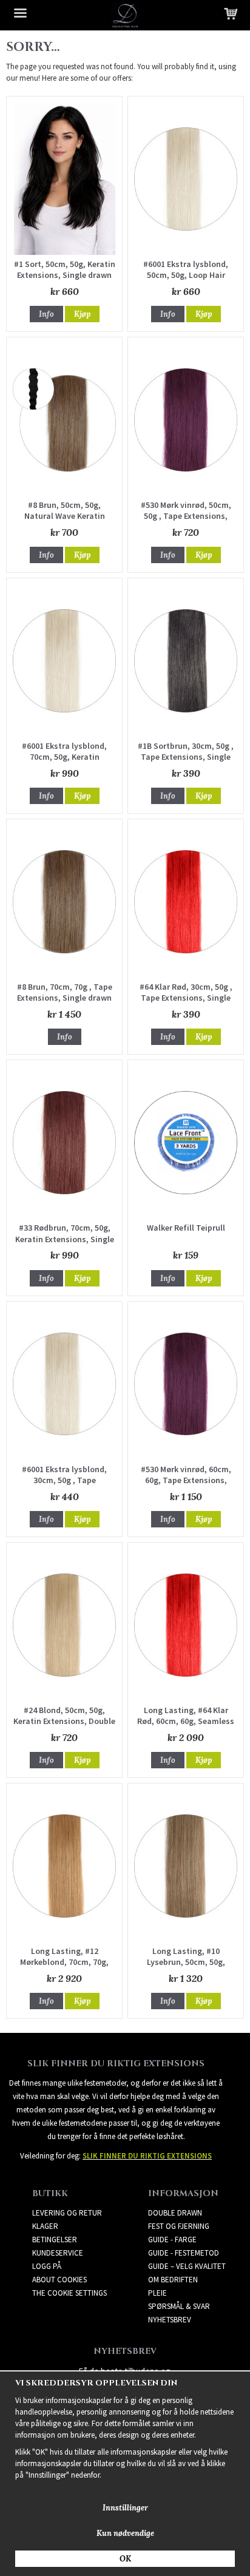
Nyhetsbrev (170, 2320)
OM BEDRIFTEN (173, 2280)
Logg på (47, 2266)
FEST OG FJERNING (179, 2226)
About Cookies (59, 2280)
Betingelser (55, 2240)
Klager (45, 2226)
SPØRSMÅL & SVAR (179, 2306)
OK (125, 2559)
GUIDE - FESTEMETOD (184, 2253)
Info (46, 314)
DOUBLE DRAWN (175, 2213)
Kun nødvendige (125, 2533)
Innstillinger (125, 2508)
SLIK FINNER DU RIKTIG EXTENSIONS (147, 2156)
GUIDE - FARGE (172, 2240)
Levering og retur (67, 2213)
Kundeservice (58, 2253)
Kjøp (82, 314)
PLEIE (157, 2293)
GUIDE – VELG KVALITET (187, 2266)
